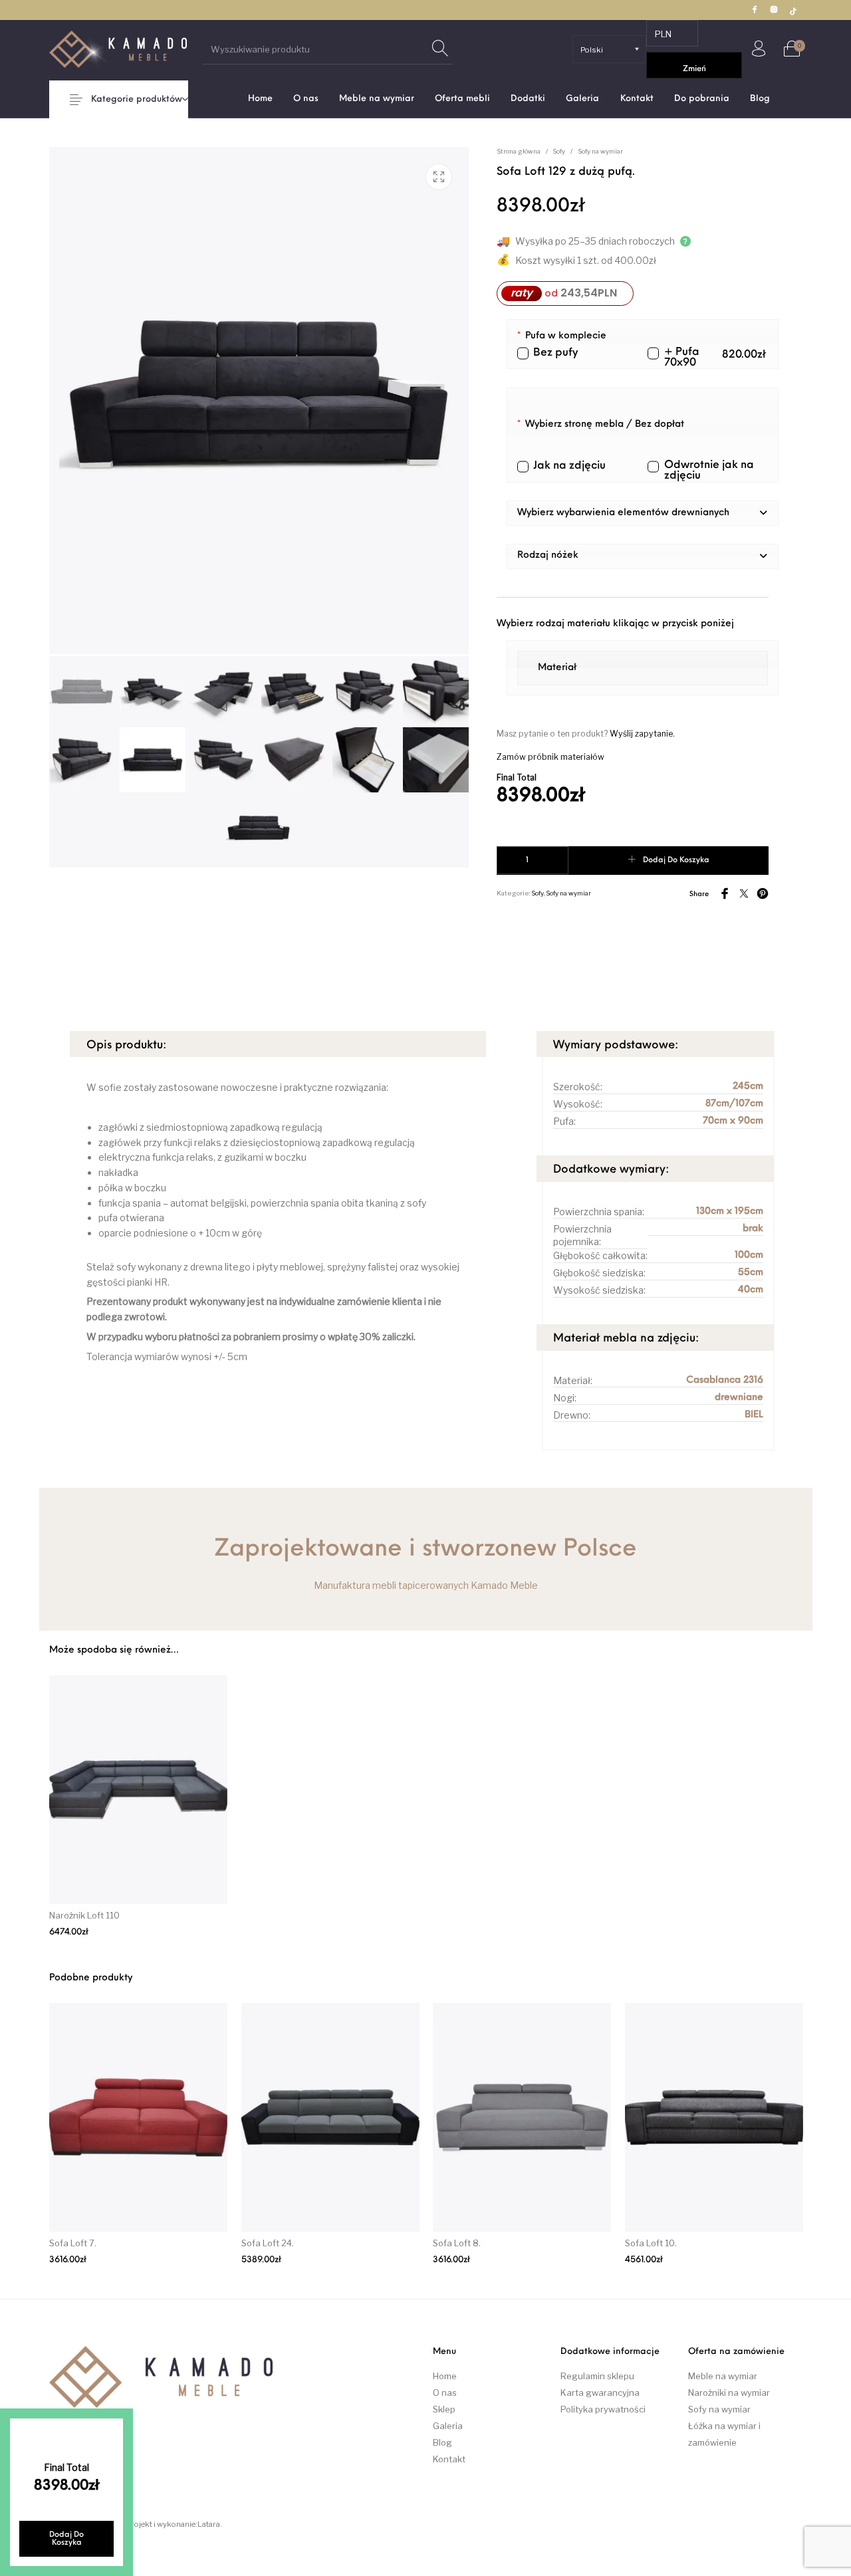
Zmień (694, 69)
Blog (442, 2442)
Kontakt (449, 2459)
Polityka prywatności (603, 2409)
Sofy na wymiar (600, 151)
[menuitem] (260, 99)
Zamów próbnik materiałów (550, 757)
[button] (643, 513)
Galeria (448, 2426)
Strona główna (519, 151)
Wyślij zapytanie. (642, 734)
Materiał (557, 668)
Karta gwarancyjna (600, 2393)
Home (445, 2376)
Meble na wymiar (723, 2376)
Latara (209, 2524)
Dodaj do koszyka (676, 860)
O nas (445, 2393)
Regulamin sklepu (597, 2376)
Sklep (444, 2409)
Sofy (559, 151)
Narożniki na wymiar (729, 2393)
